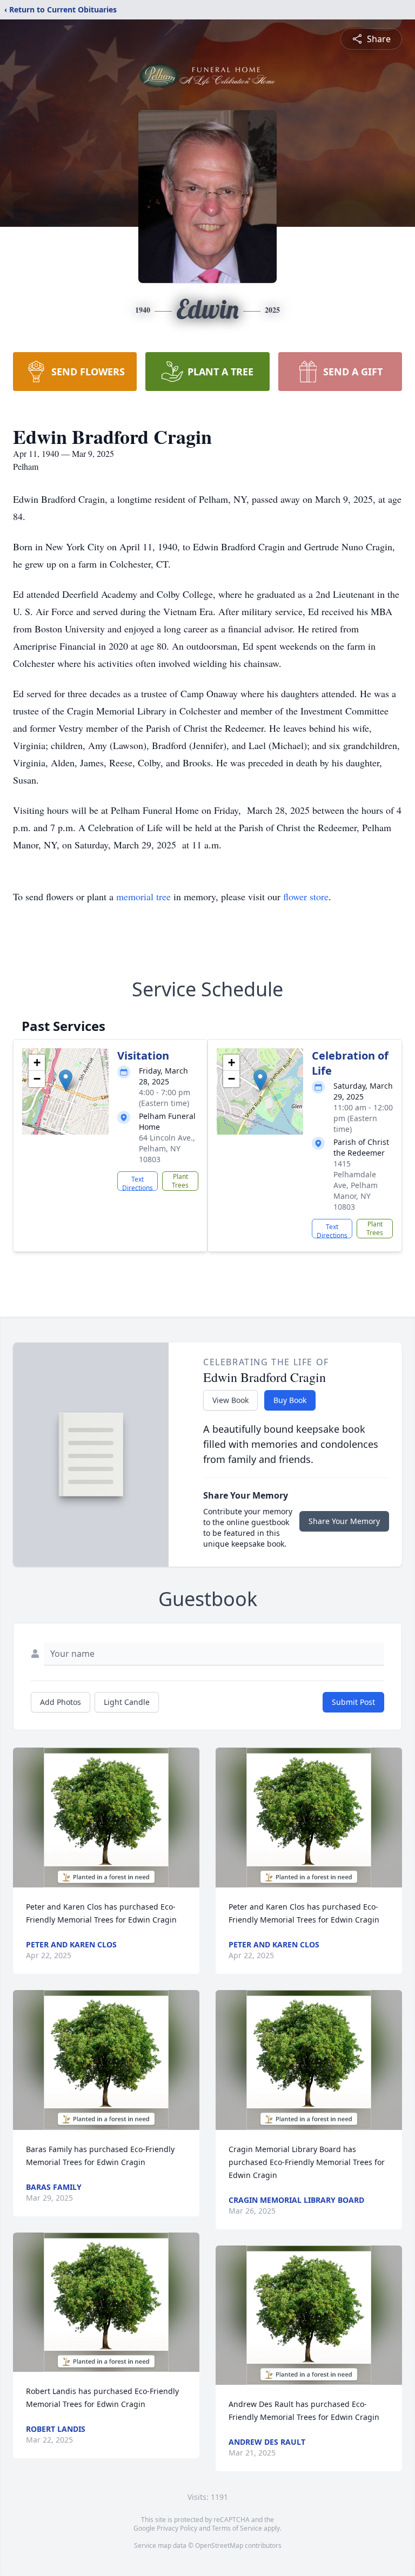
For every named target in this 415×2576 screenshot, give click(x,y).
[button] (66, 1080)
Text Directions (138, 1183)
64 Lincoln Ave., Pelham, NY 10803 (167, 1148)
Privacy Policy (177, 2528)
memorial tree (143, 896)
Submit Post (353, 1702)
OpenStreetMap (219, 2545)
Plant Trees (180, 1181)
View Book (230, 1400)
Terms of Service (237, 2528)
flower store (306, 896)
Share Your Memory (344, 1521)
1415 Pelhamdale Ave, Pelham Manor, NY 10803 (356, 1185)
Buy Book (290, 1400)
